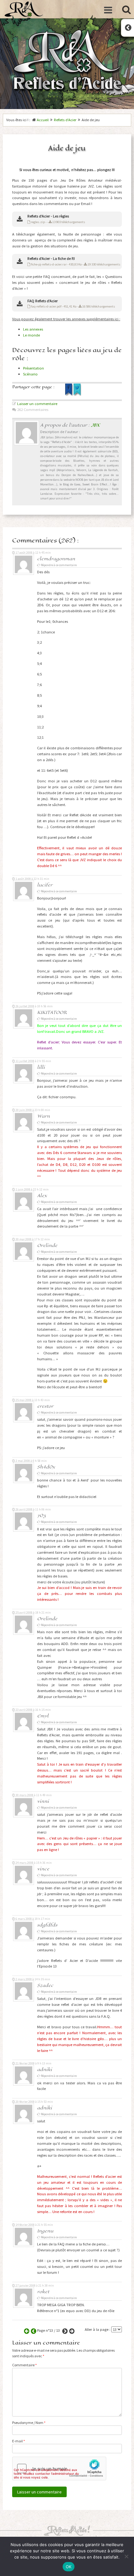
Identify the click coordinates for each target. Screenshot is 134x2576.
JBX (95, 425)
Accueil (43, 120)
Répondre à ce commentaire (59, 565)
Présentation (33, 368)
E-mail (19, 2441)
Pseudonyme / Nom (29, 2423)
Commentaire (24, 2365)
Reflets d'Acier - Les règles (48, 216)
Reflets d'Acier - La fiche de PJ (51, 258)
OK (69, 2567)
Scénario (30, 374)
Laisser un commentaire (37, 404)
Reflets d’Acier (65, 120)
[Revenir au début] (26, 2330)
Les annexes (33, 329)
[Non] (126, 2556)
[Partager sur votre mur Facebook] (69, 395)
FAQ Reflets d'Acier (43, 301)
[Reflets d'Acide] (24, 9)
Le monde (31, 335)
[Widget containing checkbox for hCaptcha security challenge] (59, 2469)
